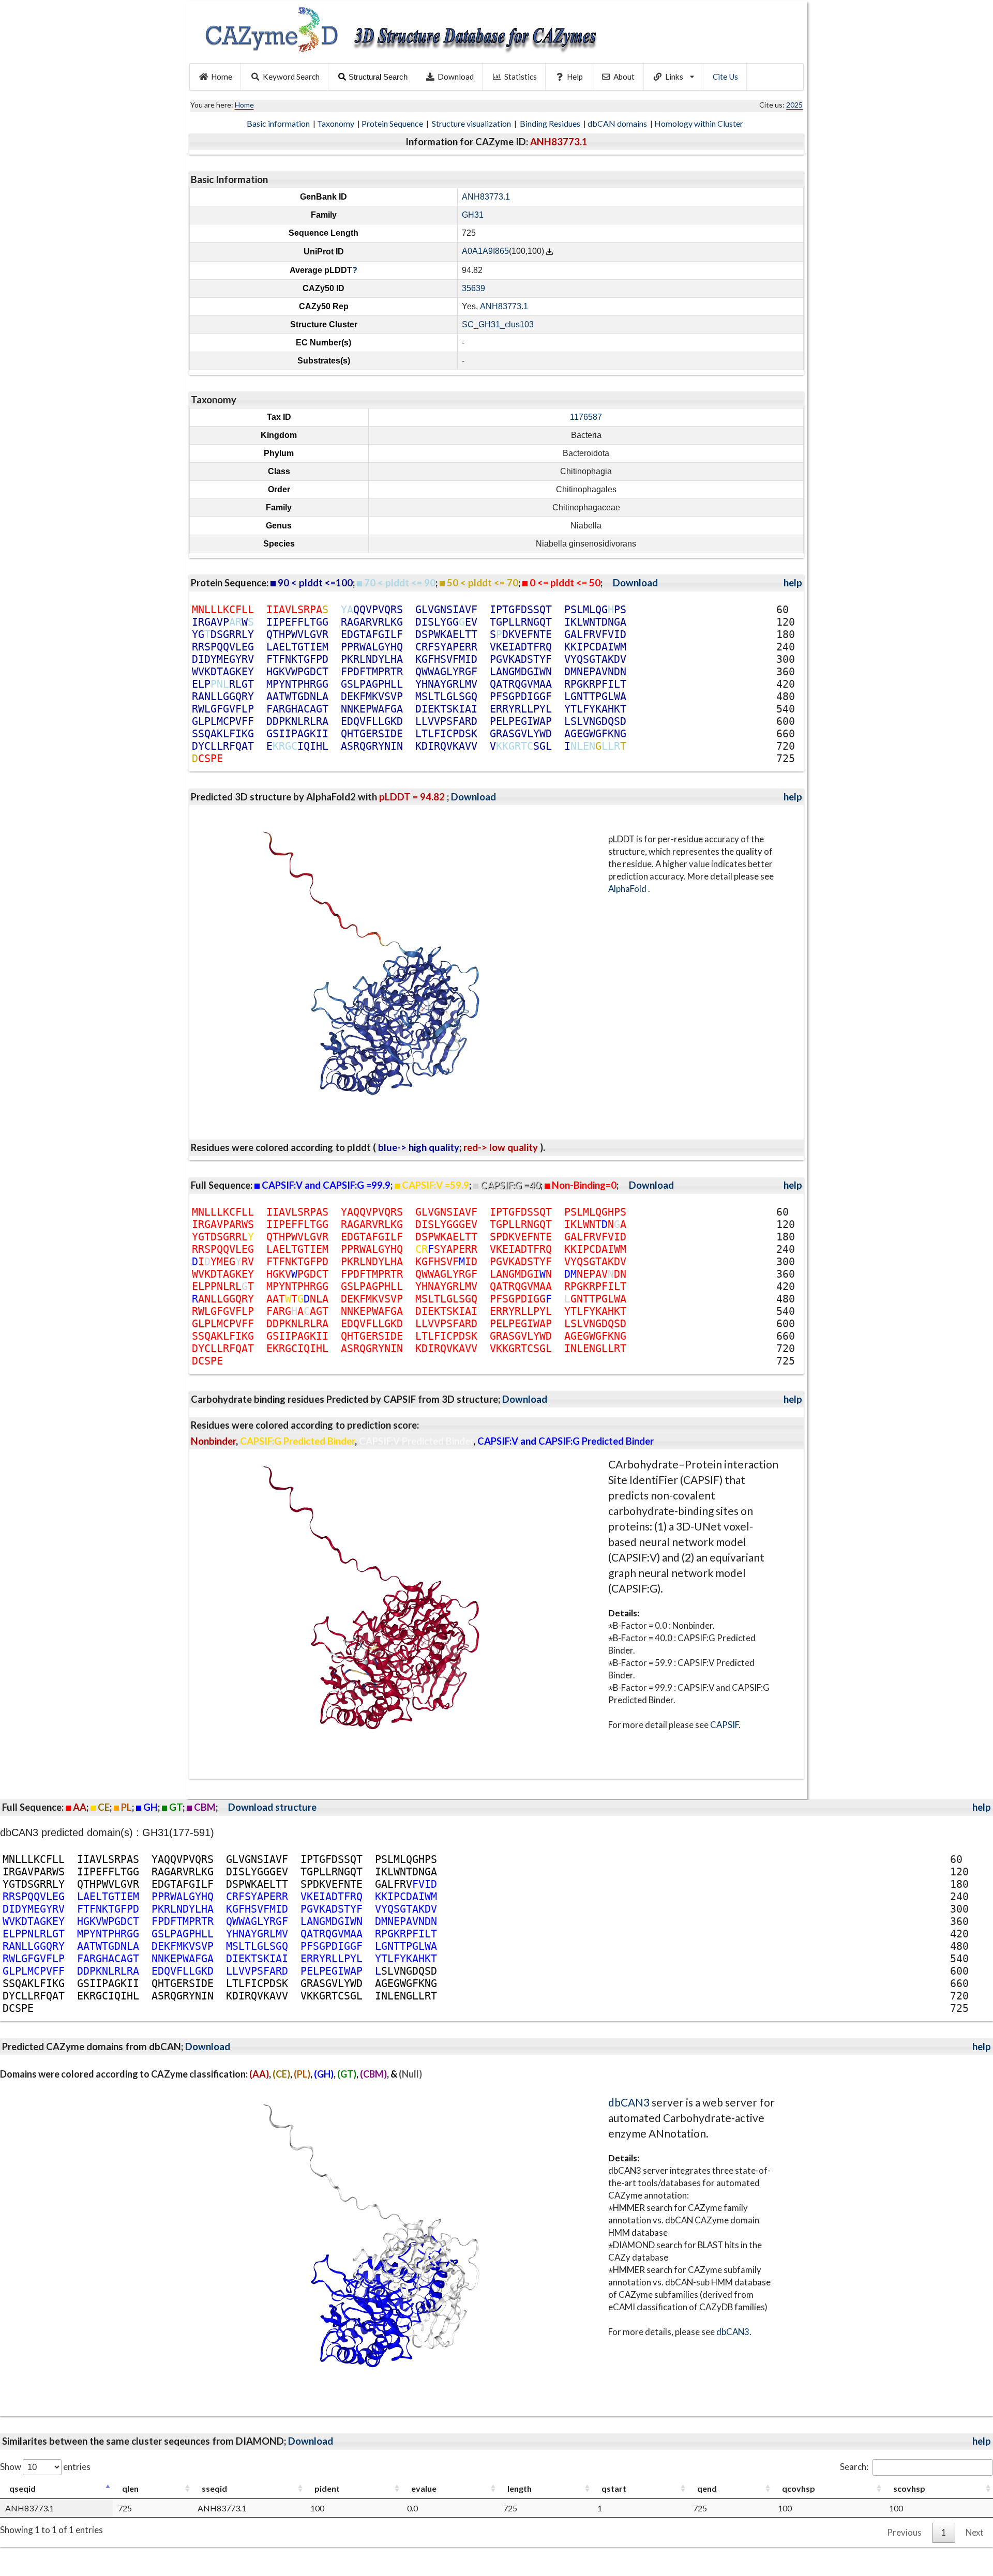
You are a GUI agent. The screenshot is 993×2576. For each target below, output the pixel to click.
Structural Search (378, 77)
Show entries (45, 2467)
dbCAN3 (629, 2102)
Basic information (279, 123)
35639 (473, 288)
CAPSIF (724, 1725)
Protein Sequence (393, 123)
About (624, 77)
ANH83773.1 (486, 197)
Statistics (521, 77)
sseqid (214, 2488)
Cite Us (725, 77)
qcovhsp (799, 2488)
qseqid (22, 2488)
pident (327, 2488)
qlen (130, 2488)
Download (456, 77)
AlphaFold (628, 889)
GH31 (473, 215)
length (520, 2488)
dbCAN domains (618, 123)
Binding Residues (551, 123)
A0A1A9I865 (485, 252)
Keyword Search (291, 77)
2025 (794, 105)
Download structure (272, 1807)
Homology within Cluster (699, 123)
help (793, 583)
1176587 (586, 417)
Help (575, 77)
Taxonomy (336, 123)
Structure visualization (472, 123)
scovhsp (909, 2488)
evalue (424, 2488)
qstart (614, 2488)
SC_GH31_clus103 (498, 324)
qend (707, 2488)
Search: (854, 2467)
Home (222, 77)
